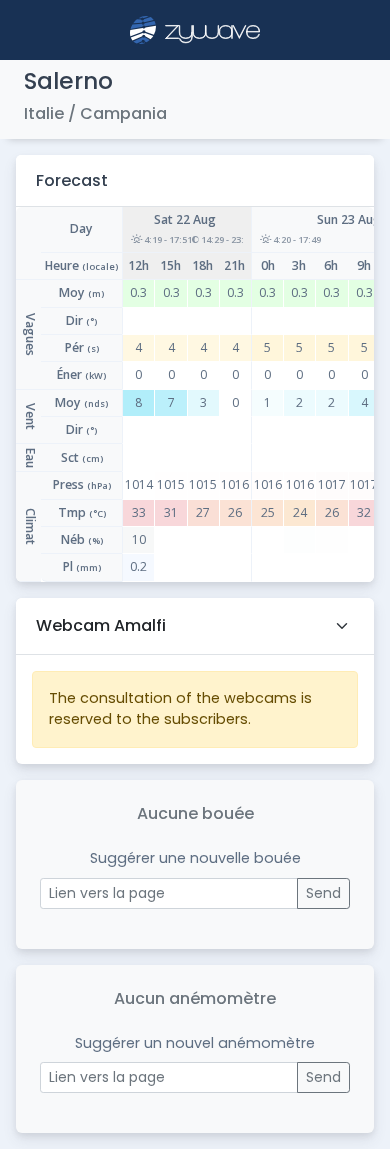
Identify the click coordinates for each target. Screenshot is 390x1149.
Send (323, 893)
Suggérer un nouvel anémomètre (195, 1043)
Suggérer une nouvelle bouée (195, 858)
